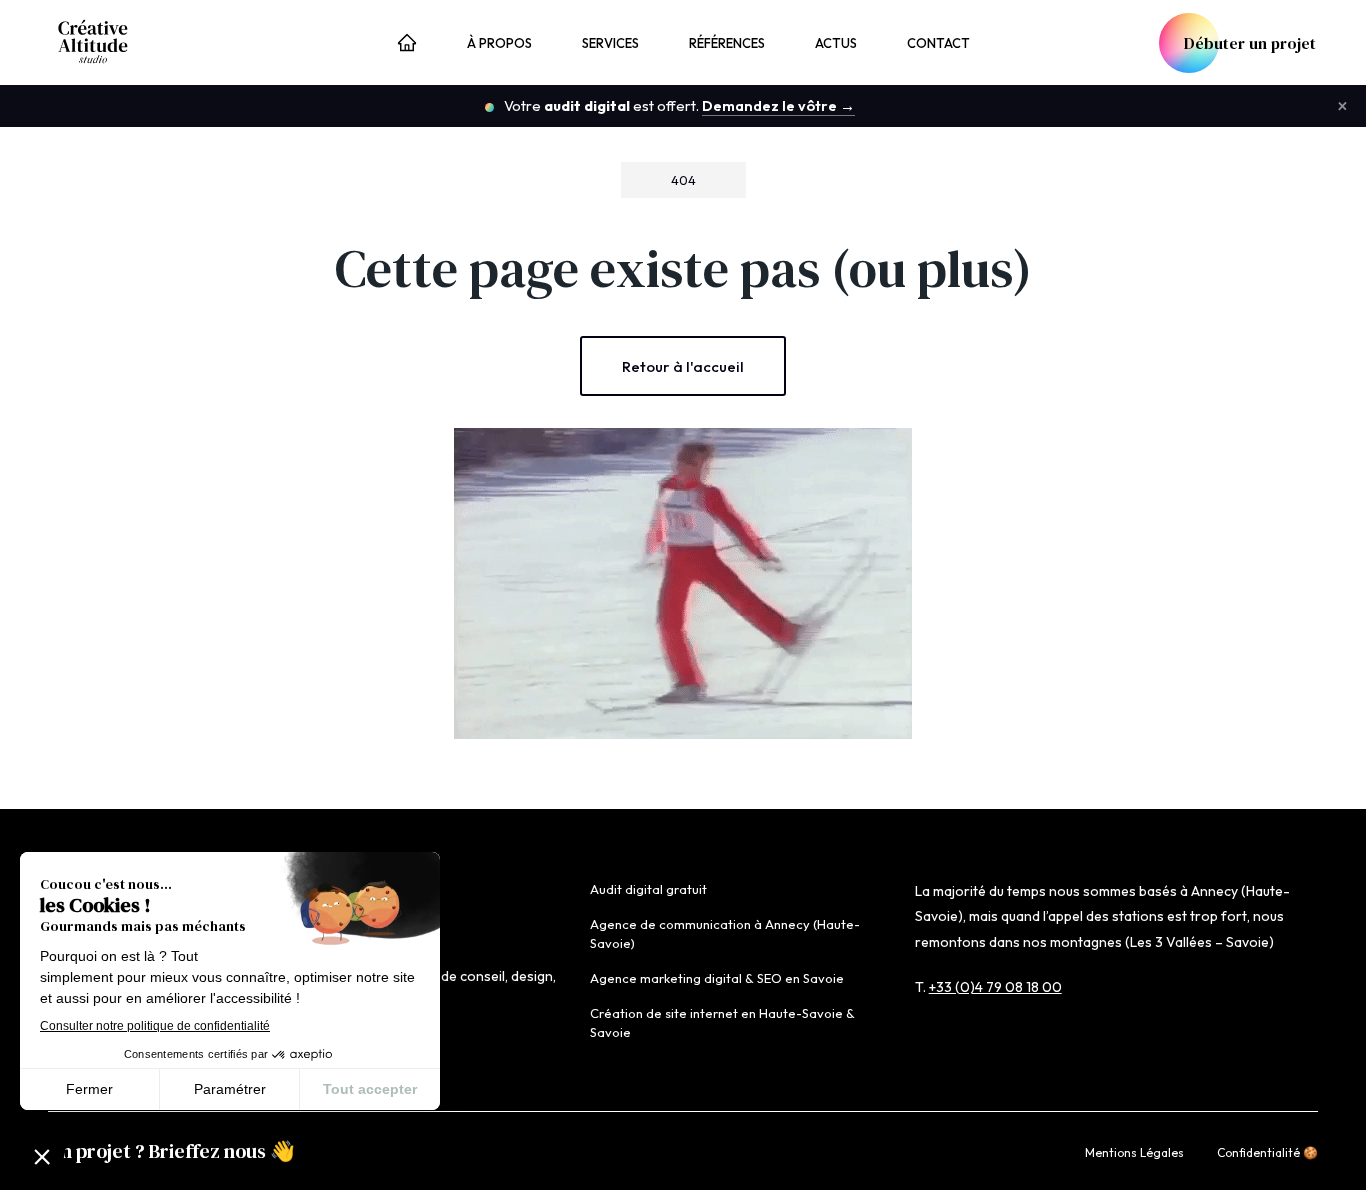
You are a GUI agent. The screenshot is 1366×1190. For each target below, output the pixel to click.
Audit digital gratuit (648, 889)
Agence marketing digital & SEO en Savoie (717, 978)
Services (610, 43)
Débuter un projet (1250, 43)
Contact (938, 43)
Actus (836, 43)
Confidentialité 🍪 (1267, 1152)
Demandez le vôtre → (778, 105)
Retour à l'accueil (683, 366)
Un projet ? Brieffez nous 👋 (171, 1151)
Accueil (407, 45)
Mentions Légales (1134, 1152)
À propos (499, 43)
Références (727, 43)
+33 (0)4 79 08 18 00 (995, 987)
